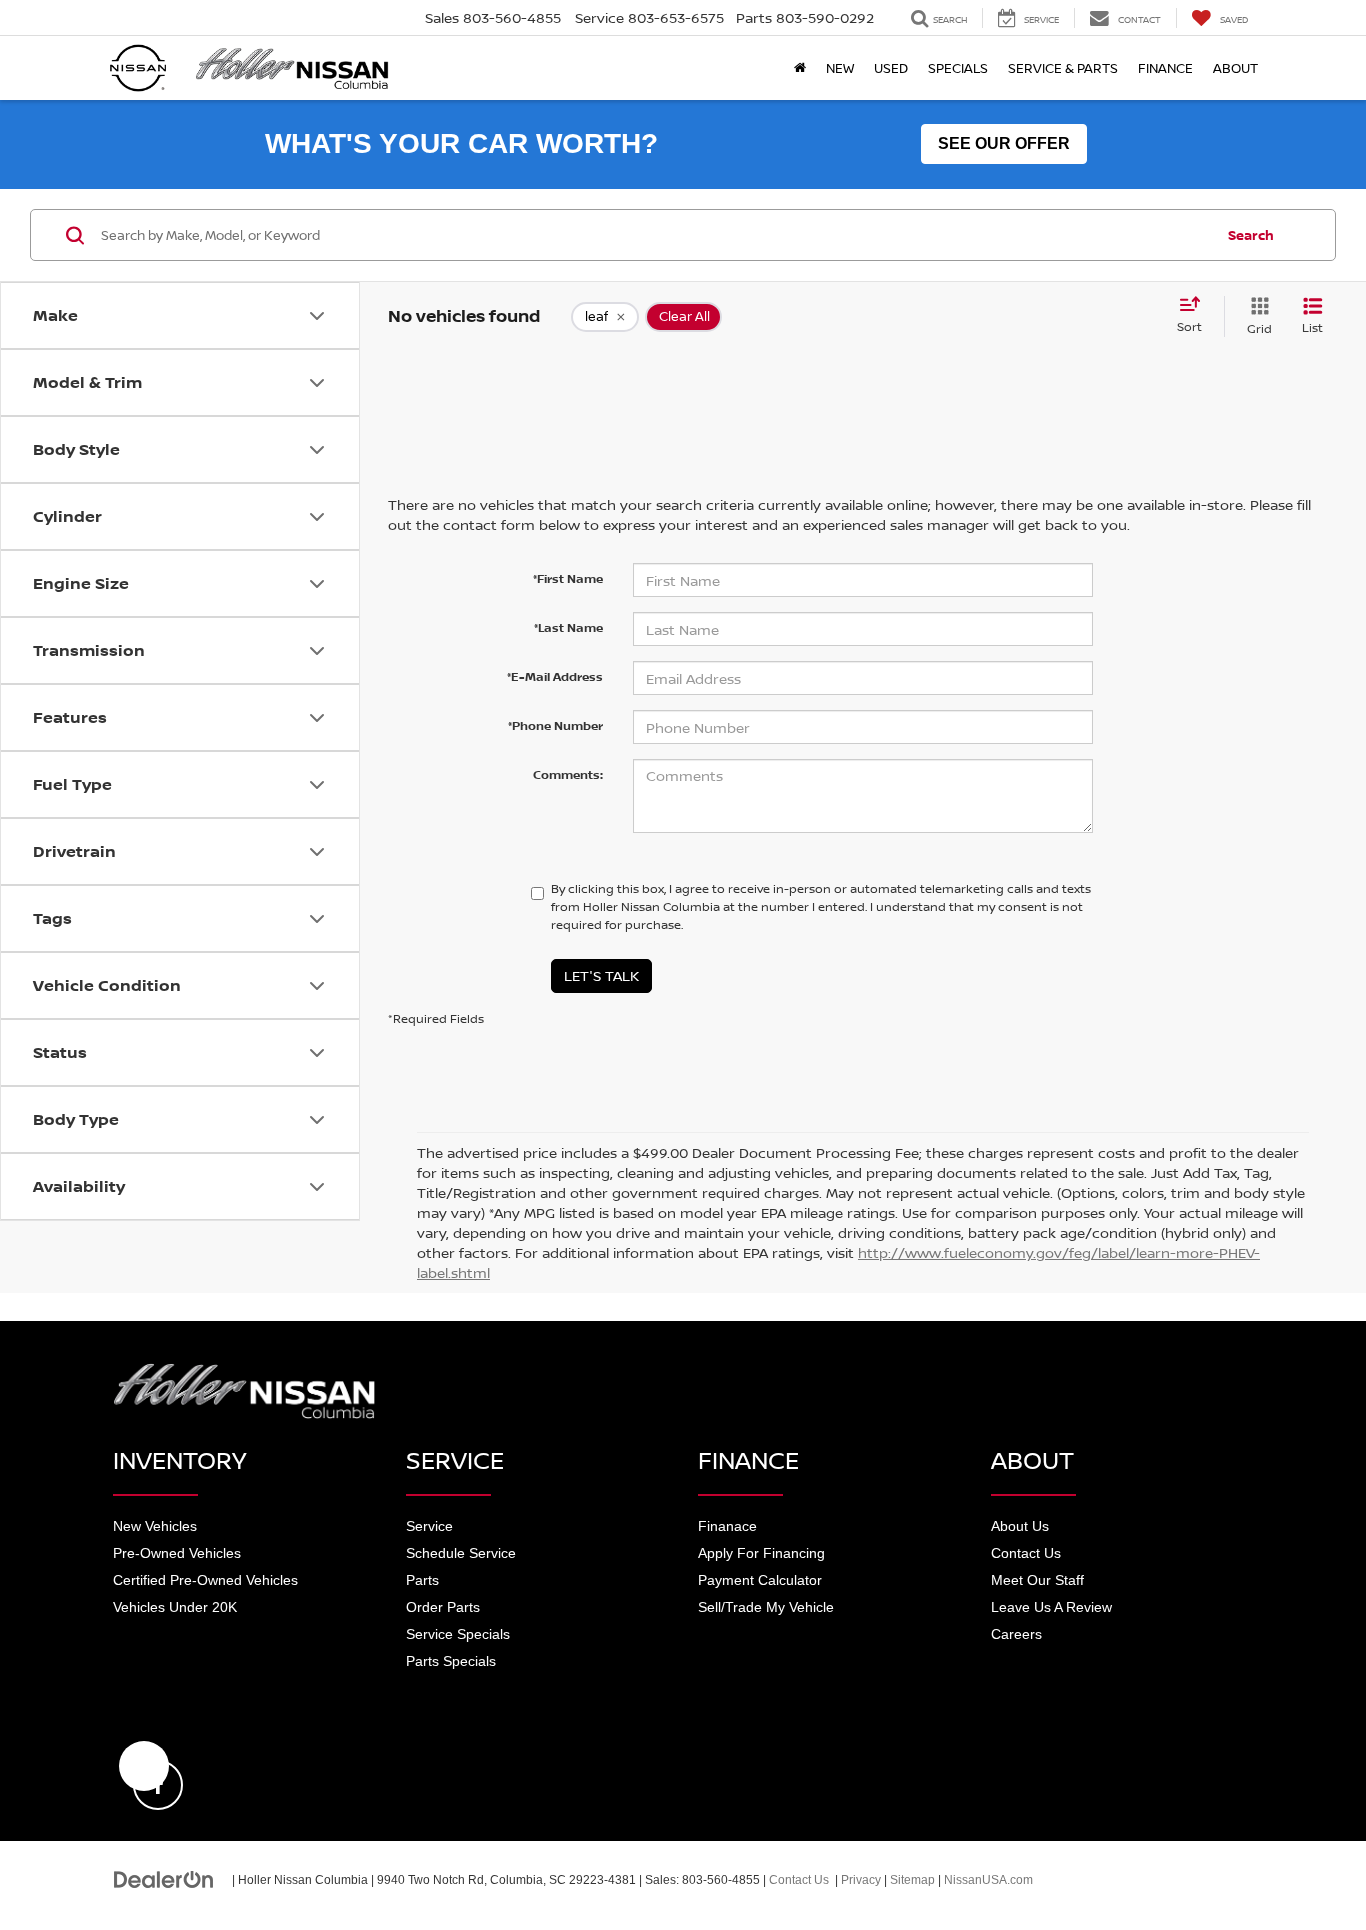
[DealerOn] (164, 1879)
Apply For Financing (761, 1553)
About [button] (1235, 68)
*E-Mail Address (555, 676)
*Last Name (568, 627)
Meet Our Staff (1037, 1580)
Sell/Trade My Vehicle (766, 1607)
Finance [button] (1165, 68)
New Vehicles (155, 1526)
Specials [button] (958, 68)
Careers (1016, 1634)
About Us (1020, 1526)
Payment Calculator (760, 1580)
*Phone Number (555, 725)
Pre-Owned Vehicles (177, 1553)
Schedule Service (461, 1553)
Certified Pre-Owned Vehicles (205, 1580)
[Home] (800, 68)
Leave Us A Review (1051, 1607)
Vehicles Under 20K (175, 1607)
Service (429, 1526)
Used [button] (891, 68)
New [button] (840, 68)
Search (1251, 235)
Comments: (568, 774)
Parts (422, 1580)
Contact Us (1026, 1553)
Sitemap (912, 1880)
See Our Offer (1004, 143)
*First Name (568, 578)
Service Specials (458, 1634)
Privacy (861, 1880)
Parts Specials (451, 1661)
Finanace (727, 1526)
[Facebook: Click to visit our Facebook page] (144, 1766)
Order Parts (443, 1607)
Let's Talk (601, 975)
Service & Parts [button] (1063, 68)
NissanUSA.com (988, 1880)
